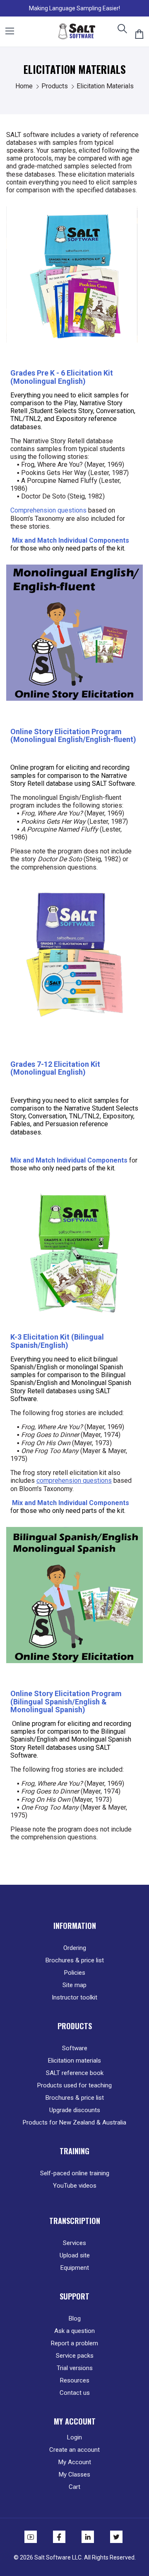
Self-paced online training (75, 2173)
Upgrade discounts (75, 2110)
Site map (74, 1985)
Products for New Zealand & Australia (74, 2122)
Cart (74, 2487)
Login (74, 2437)
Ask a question (74, 2331)
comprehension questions (74, 1481)
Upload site (75, 2255)
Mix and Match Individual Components (70, 540)
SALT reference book (75, 2073)
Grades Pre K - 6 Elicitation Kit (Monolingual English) (62, 377)
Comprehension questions (48, 510)
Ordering (75, 1948)
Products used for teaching (74, 2085)
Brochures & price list (75, 1960)
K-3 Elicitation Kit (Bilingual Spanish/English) (57, 1341)
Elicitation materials (74, 2061)
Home (25, 86)
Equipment (75, 2268)
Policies (75, 1973)
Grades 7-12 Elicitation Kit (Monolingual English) (55, 1068)
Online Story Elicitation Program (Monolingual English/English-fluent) (73, 735)
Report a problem (74, 2343)
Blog (75, 2318)
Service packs (75, 2356)
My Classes (74, 2474)
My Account (75, 2462)
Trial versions (75, 2368)
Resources (75, 2380)
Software (75, 2048)
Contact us (75, 2393)
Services (74, 2243)
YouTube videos (75, 2186)
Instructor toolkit (74, 1997)
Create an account (74, 2450)
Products (55, 86)
